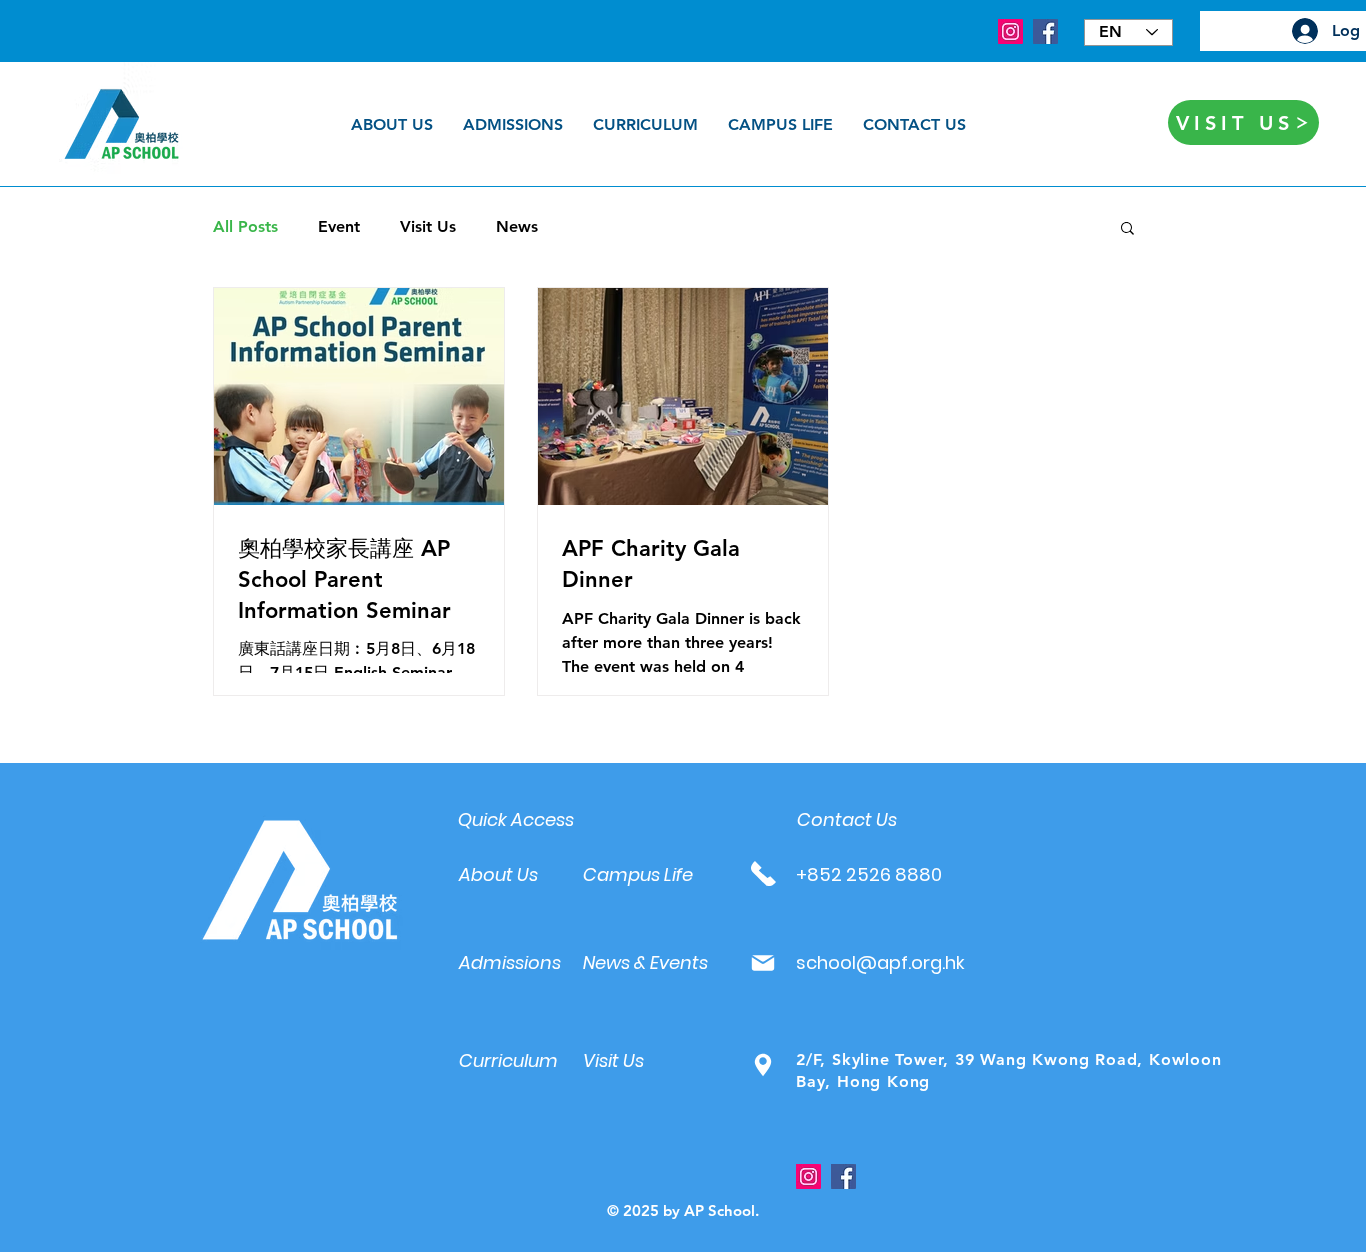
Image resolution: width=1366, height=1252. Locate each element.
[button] (1127, 229)
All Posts (245, 226)
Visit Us (428, 226)
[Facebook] (1045, 31)
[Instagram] (1010, 31)
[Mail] (762, 962)
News (517, 226)
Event (339, 226)
